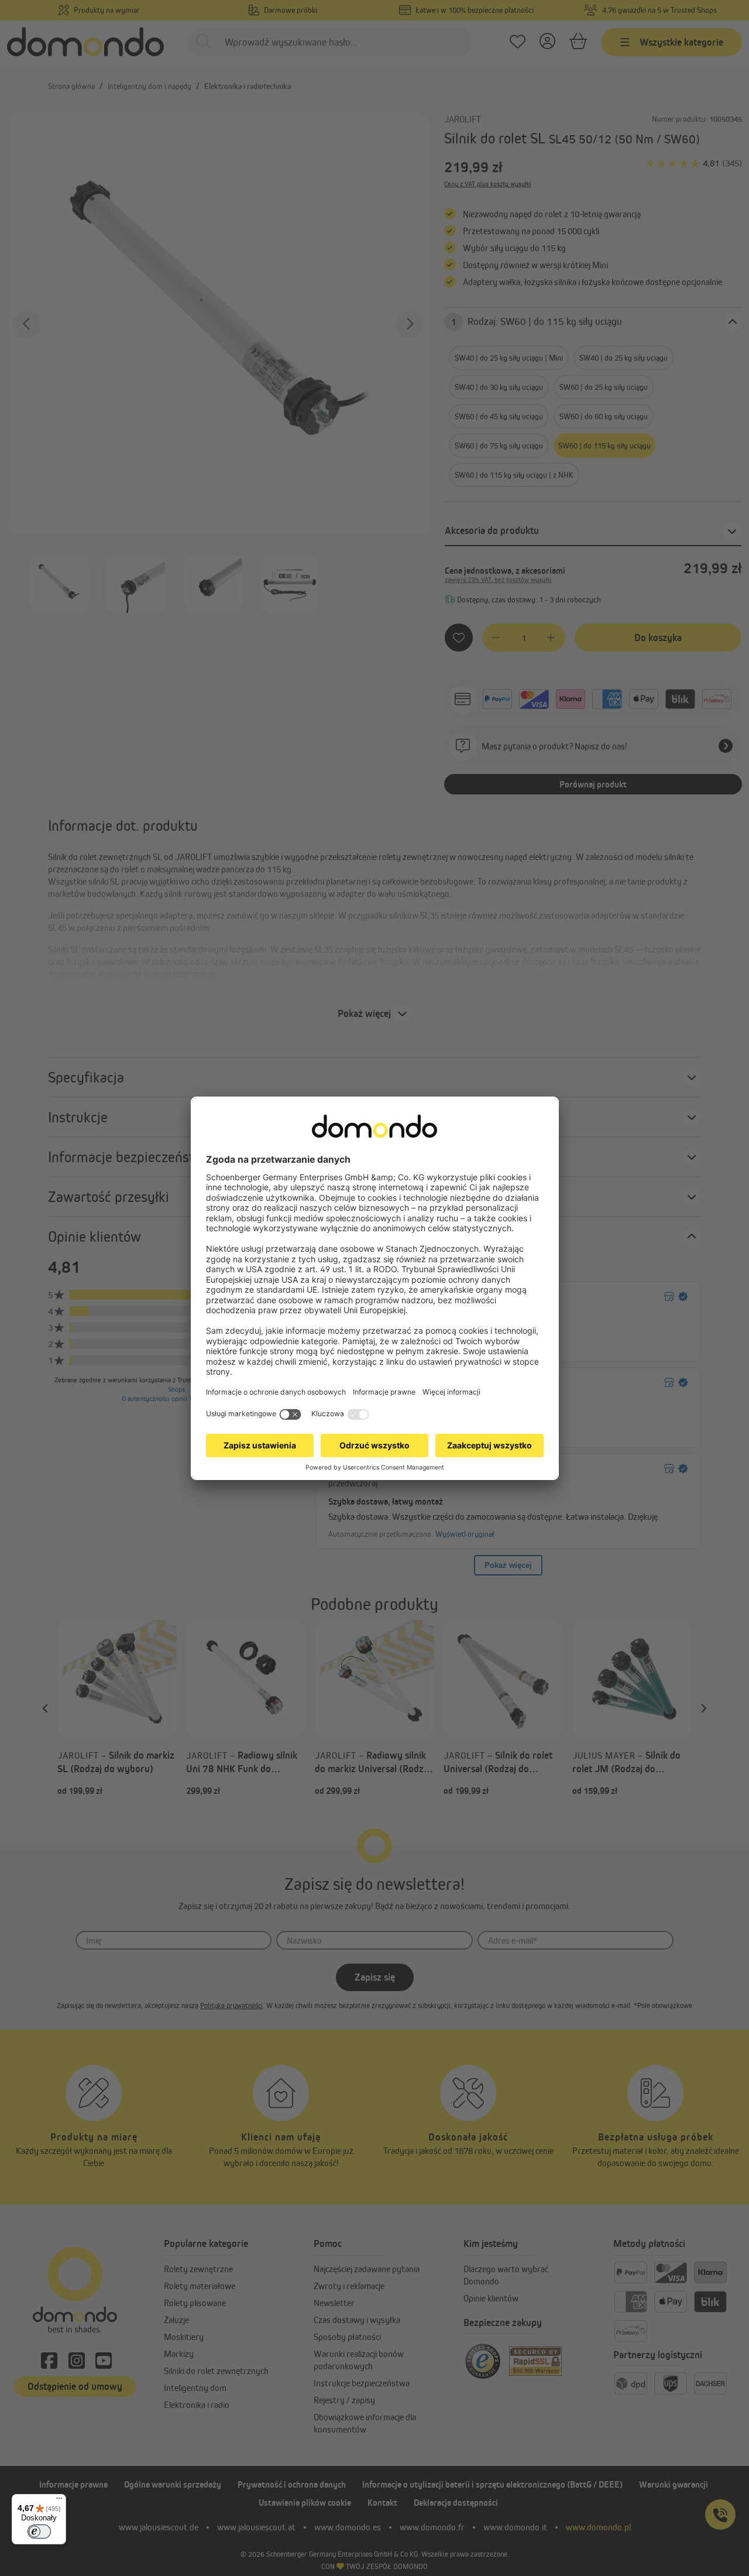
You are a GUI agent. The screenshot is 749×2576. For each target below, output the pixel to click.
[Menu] (59, 2501)
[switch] (39, 2532)
